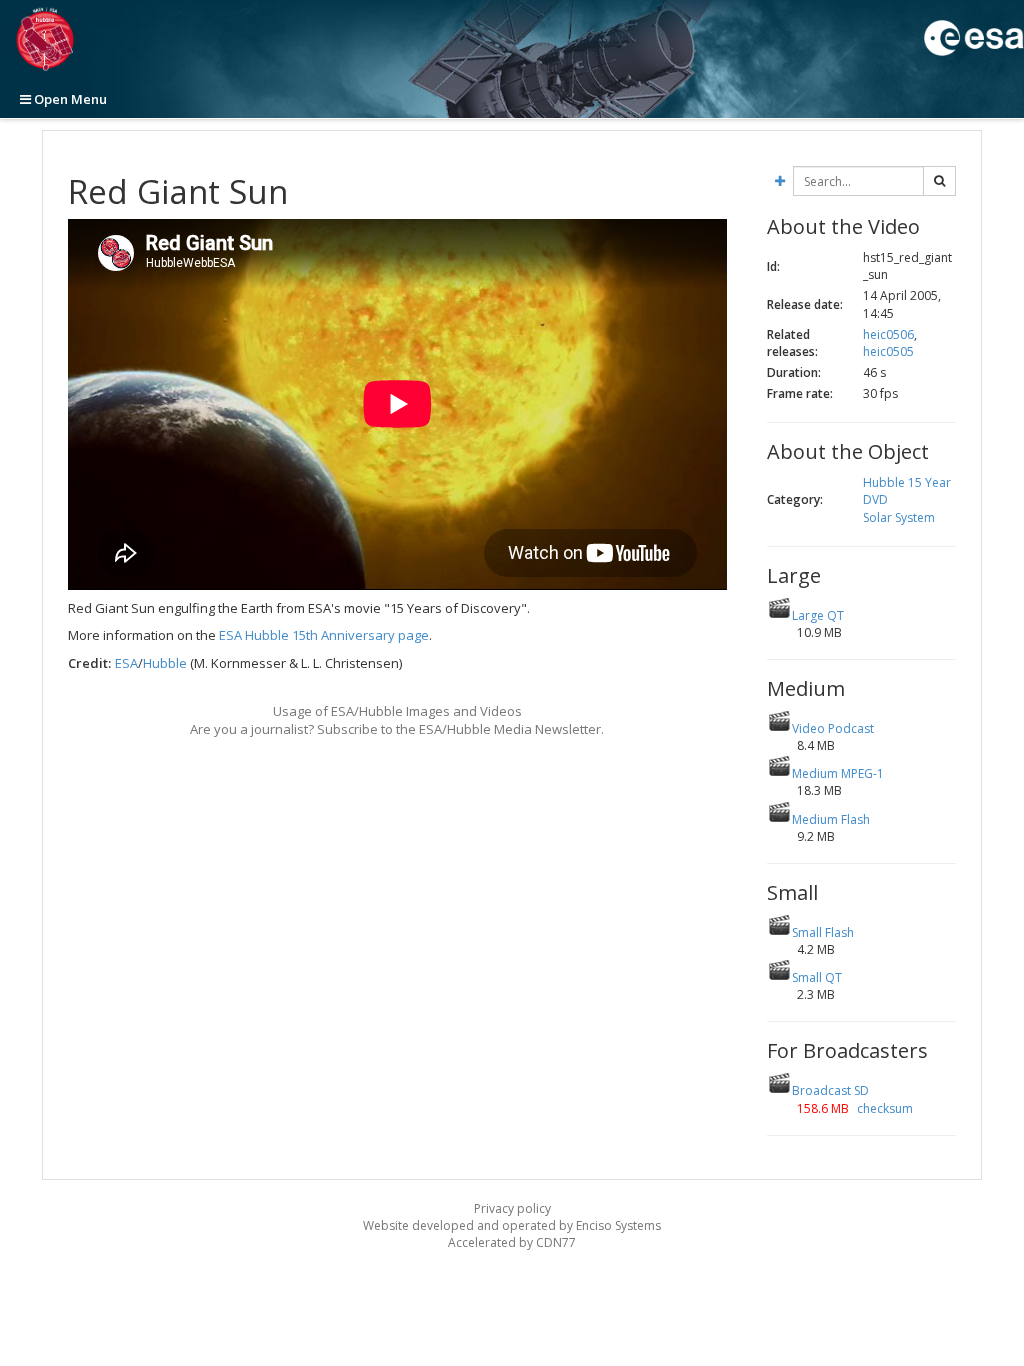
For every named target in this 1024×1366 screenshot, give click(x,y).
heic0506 (888, 334)
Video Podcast (833, 728)
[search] (939, 181)
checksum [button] (883, 1108)
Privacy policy (512, 1208)
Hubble (165, 663)
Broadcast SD (830, 1090)
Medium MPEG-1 (838, 773)
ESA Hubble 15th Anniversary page (324, 635)
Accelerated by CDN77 (512, 1242)
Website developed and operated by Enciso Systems (512, 1225)
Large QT (818, 615)
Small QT (817, 977)
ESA (126, 663)
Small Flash (823, 932)
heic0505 (888, 351)
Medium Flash (831, 819)
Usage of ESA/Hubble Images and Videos (397, 711)
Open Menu (69, 99)
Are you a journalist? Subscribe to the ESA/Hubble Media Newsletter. (397, 729)
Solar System (899, 517)
